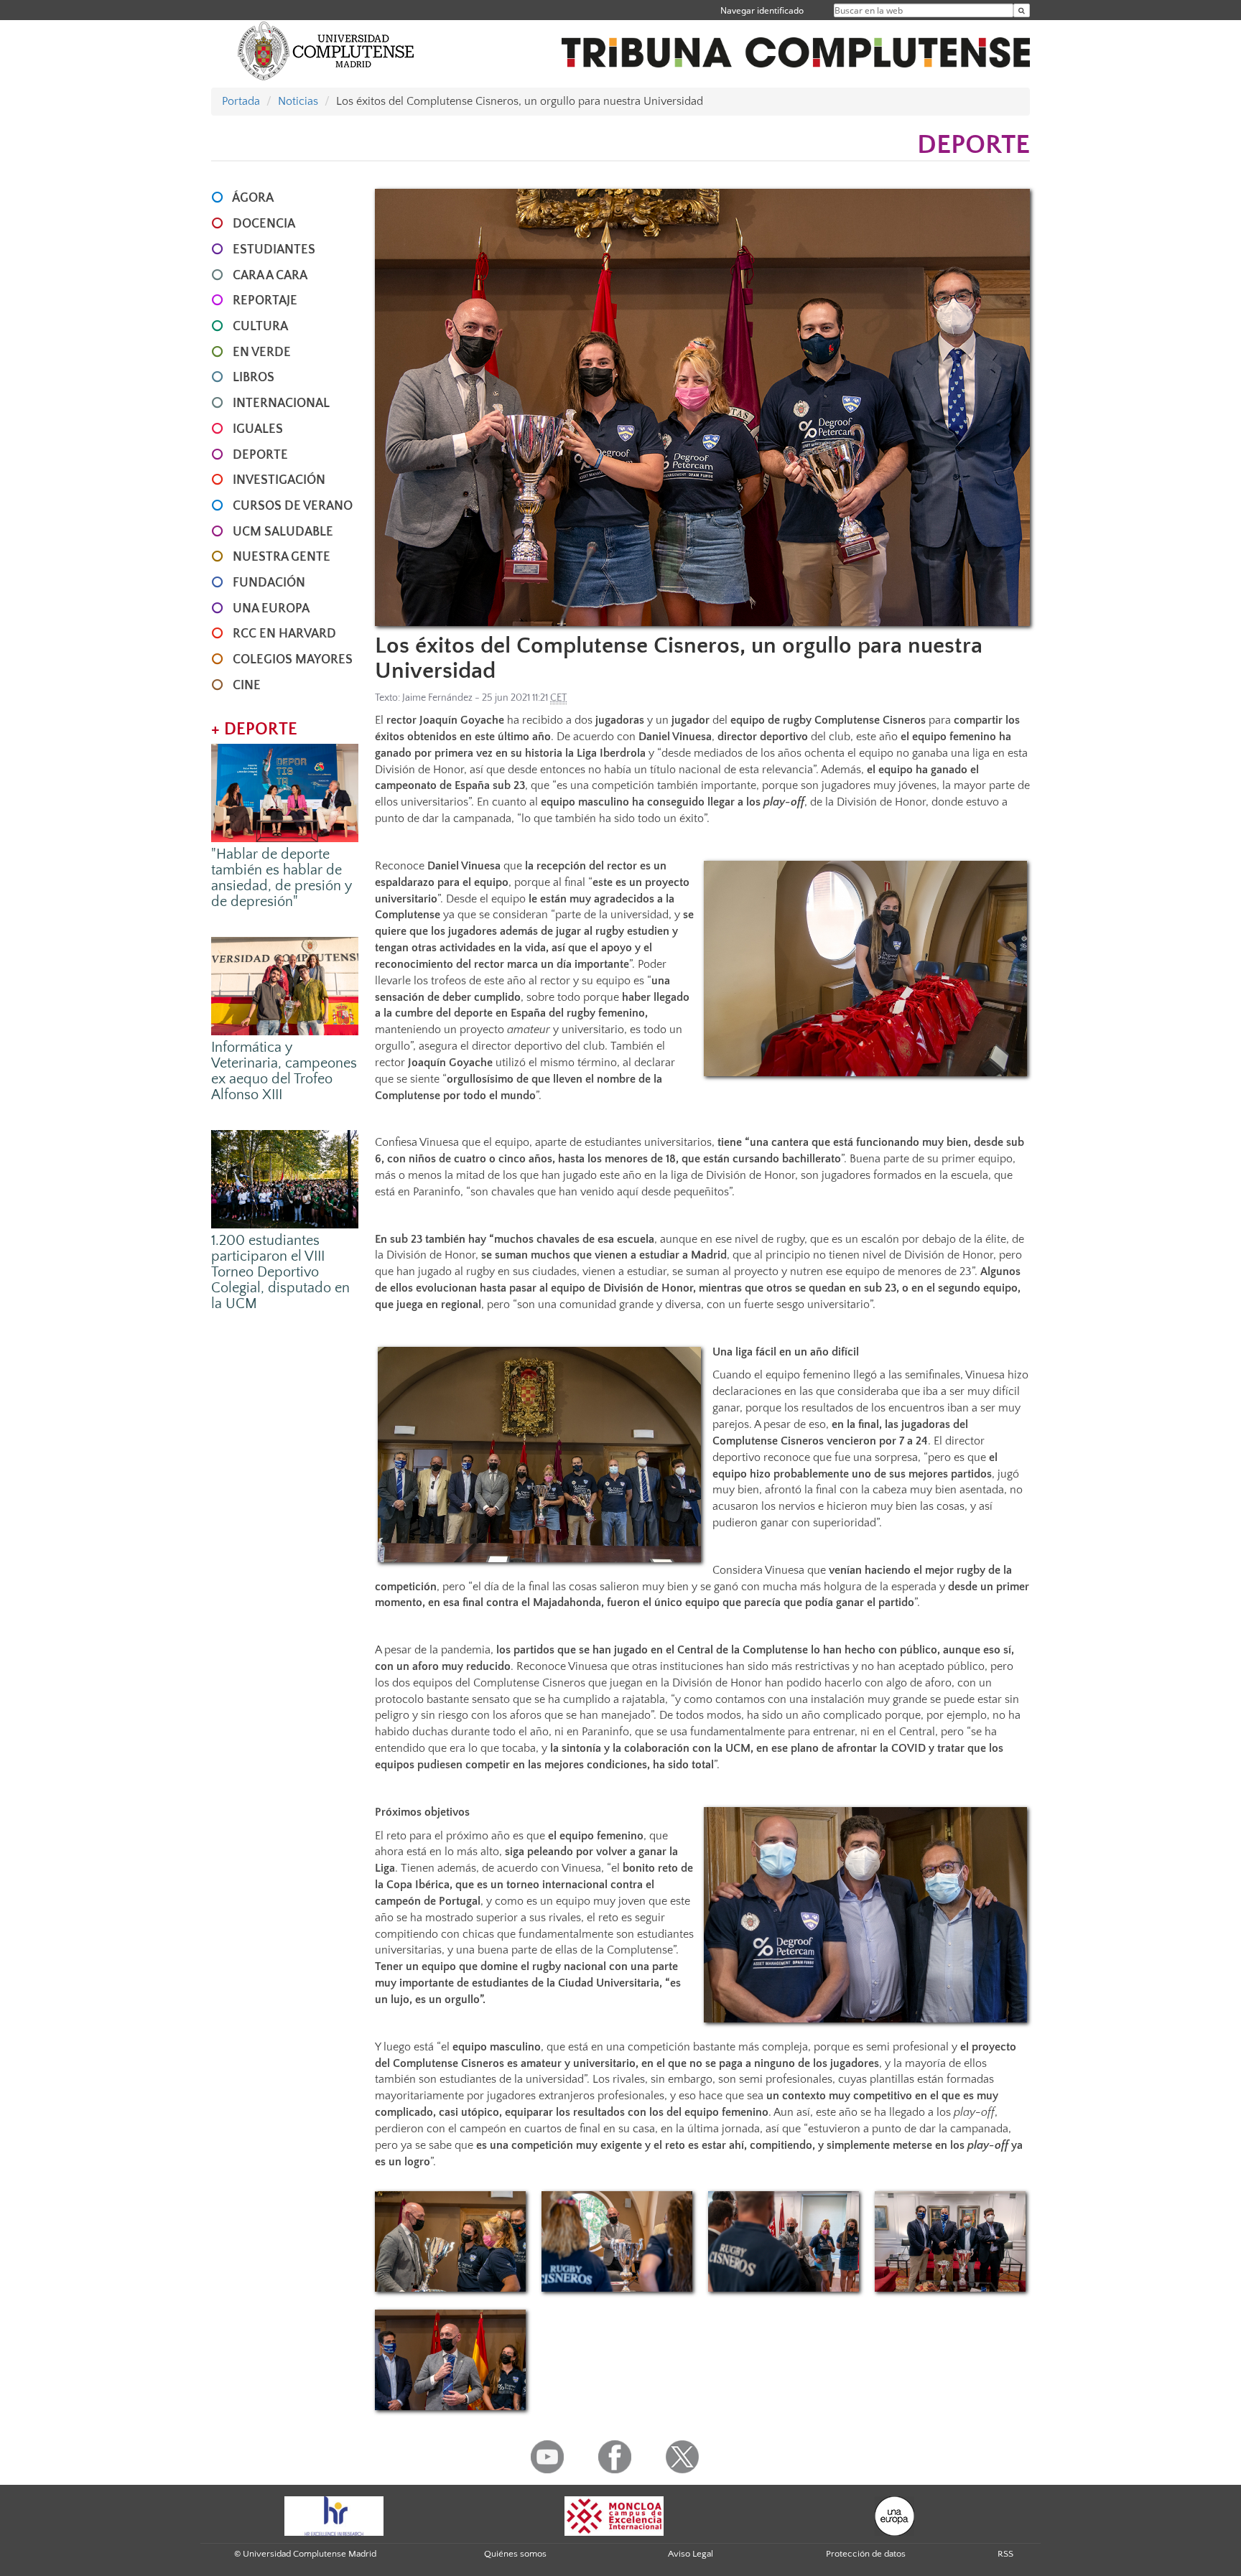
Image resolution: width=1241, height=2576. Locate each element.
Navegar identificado (762, 10)
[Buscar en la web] (1022, 10)
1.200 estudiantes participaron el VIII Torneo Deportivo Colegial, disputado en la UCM (280, 1272)
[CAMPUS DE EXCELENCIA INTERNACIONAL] (614, 2515)
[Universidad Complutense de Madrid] (326, 50)
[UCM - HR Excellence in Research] (334, 2515)
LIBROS (254, 378)
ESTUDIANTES (274, 250)
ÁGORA (253, 198)
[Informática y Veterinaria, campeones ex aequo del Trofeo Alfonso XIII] (285, 985)
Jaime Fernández (437, 698)
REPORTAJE (265, 301)
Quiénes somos (515, 2554)
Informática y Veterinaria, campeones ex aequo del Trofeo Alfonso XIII (284, 1071)
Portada (241, 101)
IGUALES (258, 429)
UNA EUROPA (271, 609)
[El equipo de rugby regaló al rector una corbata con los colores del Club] (450, 2360)
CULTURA (260, 327)
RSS (1005, 2554)
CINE (247, 686)
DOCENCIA (264, 224)
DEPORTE (260, 455)
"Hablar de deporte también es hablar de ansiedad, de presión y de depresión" (282, 878)
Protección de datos (866, 2554)
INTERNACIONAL (281, 403)
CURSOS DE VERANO (293, 506)
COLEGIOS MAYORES (293, 660)
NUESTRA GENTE (282, 557)
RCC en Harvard (284, 634)
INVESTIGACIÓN (279, 480)
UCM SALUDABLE (283, 532)
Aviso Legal (691, 2554)
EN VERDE (262, 353)
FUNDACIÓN (269, 583)
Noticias (298, 101)
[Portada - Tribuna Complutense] (796, 45)
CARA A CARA (270, 276)
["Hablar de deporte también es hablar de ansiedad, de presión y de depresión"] (285, 792)
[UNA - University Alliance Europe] (894, 2515)
